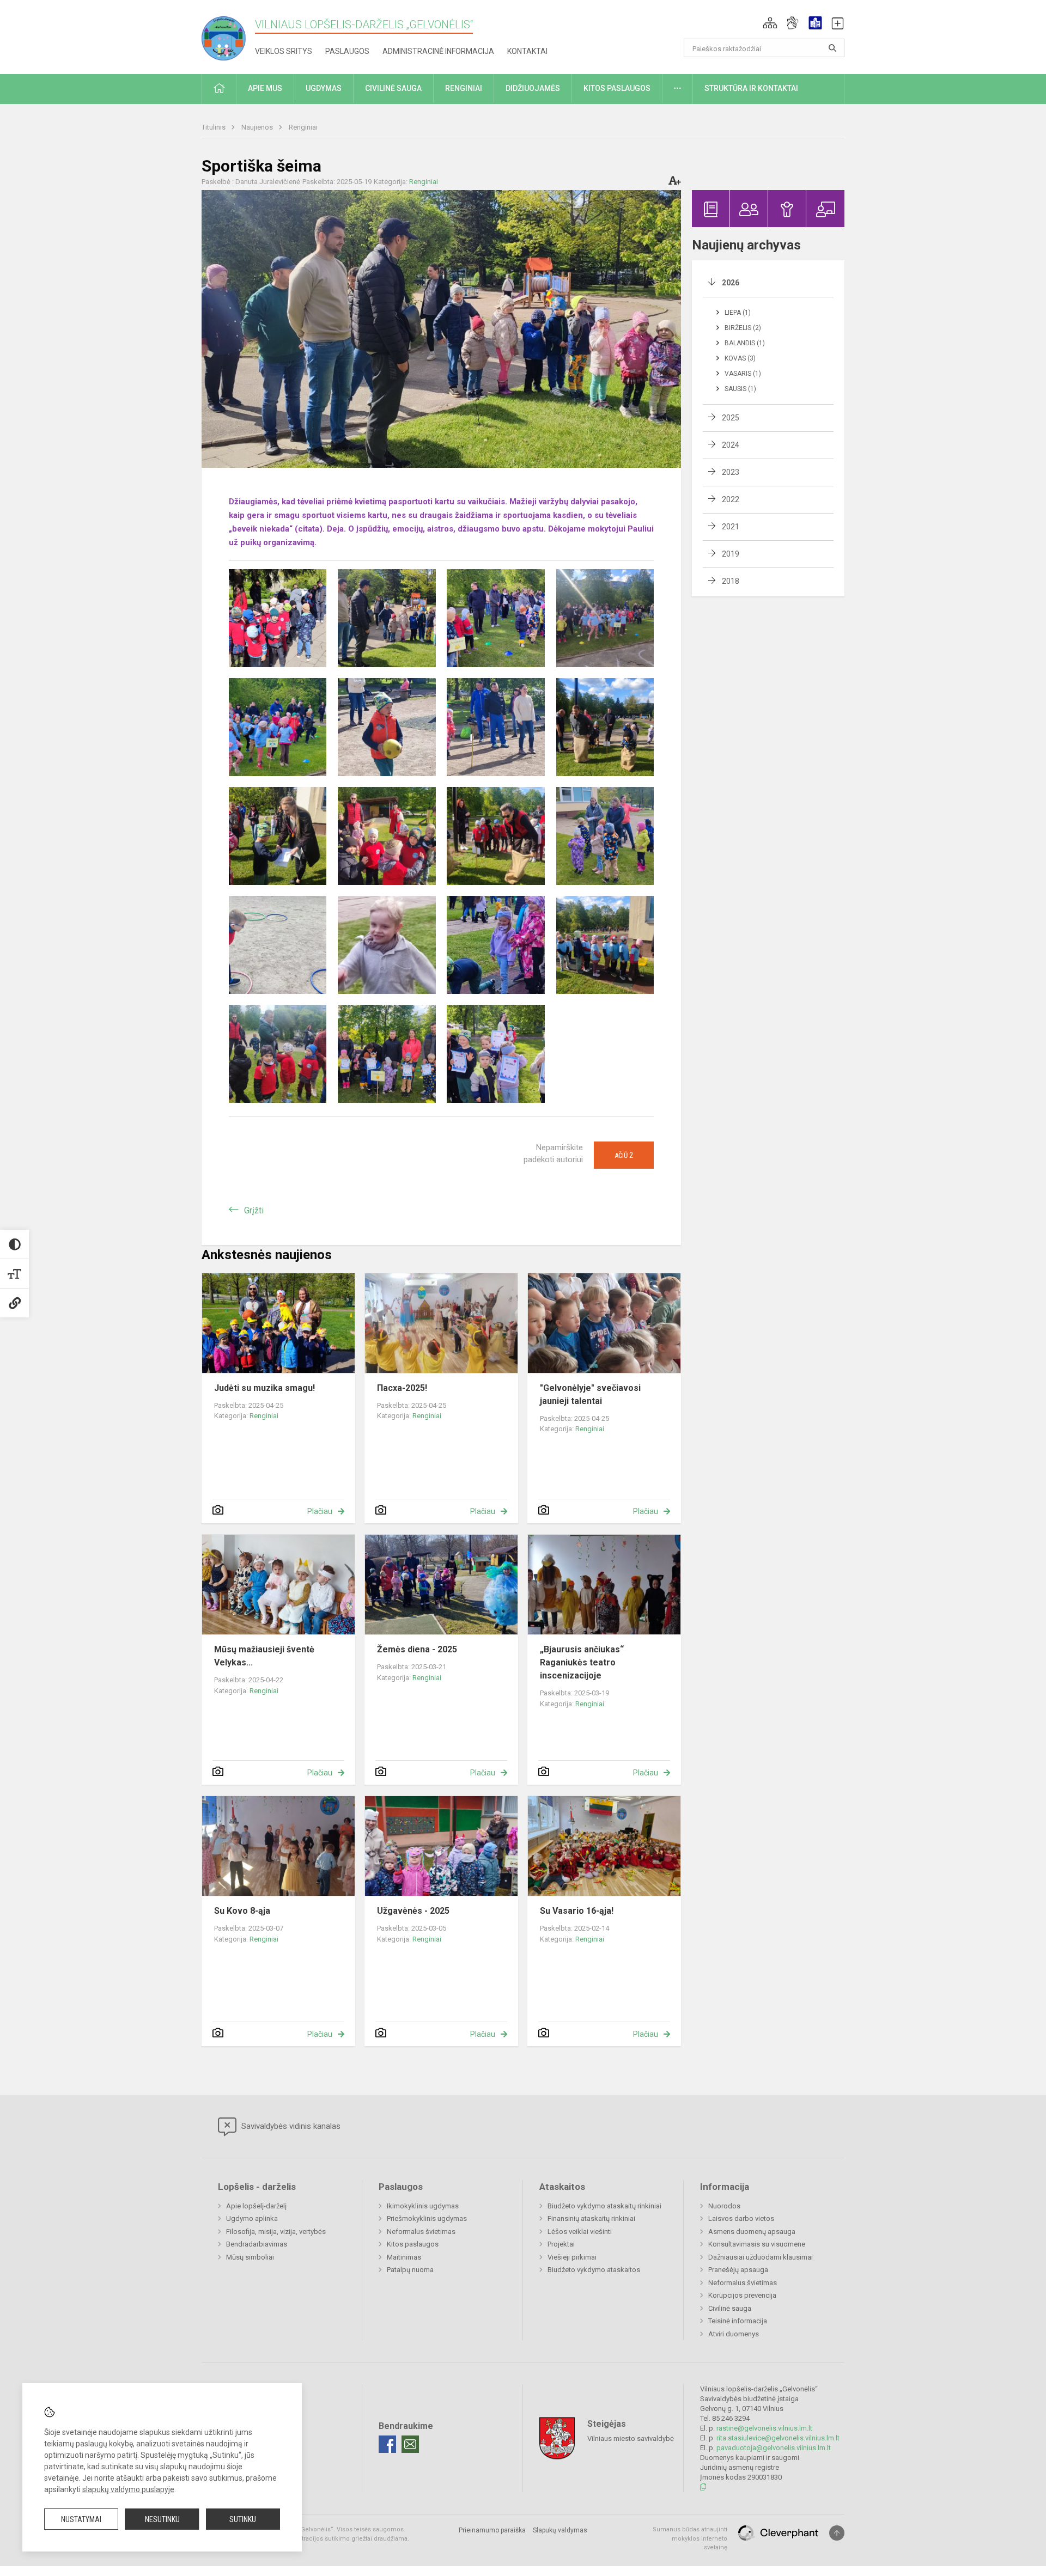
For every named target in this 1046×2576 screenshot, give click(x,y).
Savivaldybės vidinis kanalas (290, 2126)
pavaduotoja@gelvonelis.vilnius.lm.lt (774, 2448)
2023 (731, 472)
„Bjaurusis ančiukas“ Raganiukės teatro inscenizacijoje (582, 1662)
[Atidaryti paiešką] (832, 48)
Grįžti (254, 1210)
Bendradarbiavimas (257, 2244)
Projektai (561, 2244)
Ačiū (624, 1155)
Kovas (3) (740, 358)
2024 (731, 445)
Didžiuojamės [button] (533, 88)
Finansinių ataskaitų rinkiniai (591, 2218)
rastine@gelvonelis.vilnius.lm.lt (764, 2428)
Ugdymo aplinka (252, 2218)
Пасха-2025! (402, 1388)
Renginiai (303, 127)
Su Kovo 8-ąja (242, 1911)
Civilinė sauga (730, 2308)
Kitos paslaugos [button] (617, 88)
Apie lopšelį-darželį (256, 2206)
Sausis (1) (740, 389)
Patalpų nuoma (410, 2270)
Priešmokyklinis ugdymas (427, 2218)
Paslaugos (347, 51)
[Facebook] (387, 2444)
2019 (731, 554)
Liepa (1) (738, 313)
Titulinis (214, 127)
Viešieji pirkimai (572, 2257)
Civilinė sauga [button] (393, 88)
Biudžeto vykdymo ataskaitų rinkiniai (604, 2206)
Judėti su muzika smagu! (264, 1388)
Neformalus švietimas (421, 2232)
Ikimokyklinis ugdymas (423, 2206)
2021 (731, 527)
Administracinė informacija (438, 51)
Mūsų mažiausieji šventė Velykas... (264, 1656)
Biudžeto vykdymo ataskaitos (594, 2270)
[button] (770, 23)
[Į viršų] (837, 2533)
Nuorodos (724, 2206)
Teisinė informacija (738, 2321)
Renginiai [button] (464, 88)
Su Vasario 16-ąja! (577, 1911)
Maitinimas (404, 2257)
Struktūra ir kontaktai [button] (751, 88)
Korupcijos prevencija (742, 2295)
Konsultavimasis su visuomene (757, 2244)
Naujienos (258, 127)
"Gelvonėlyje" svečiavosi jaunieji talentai (590, 1394)
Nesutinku (162, 2519)
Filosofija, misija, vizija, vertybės (276, 2232)
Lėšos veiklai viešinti (580, 2232)
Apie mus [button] (265, 88)
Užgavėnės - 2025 (413, 1911)
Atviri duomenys (734, 2334)
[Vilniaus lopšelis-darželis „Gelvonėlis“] (228, 35)
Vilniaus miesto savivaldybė (631, 2438)
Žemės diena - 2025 (417, 1649)
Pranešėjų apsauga (738, 2270)
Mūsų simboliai (250, 2257)
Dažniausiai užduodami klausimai (761, 2257)
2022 (731, 499)
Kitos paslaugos (413, 2244)
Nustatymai (81, 2519)
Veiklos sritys (284, 51)
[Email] (410, 2444)
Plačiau (320, 1511)
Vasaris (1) (743, 374)
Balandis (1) (745, 343)
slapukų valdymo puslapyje (128, 2489)
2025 (731, 418)
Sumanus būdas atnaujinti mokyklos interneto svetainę (690, 2538)
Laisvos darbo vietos (741, 2218)
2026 (731, 283)
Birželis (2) (743, 328)
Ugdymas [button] (324, 88)
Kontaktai (527, 51)
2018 (731, 581)
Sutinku (243, 2519)
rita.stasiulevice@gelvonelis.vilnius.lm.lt (778, 2438)
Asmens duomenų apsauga (752, 2232)
